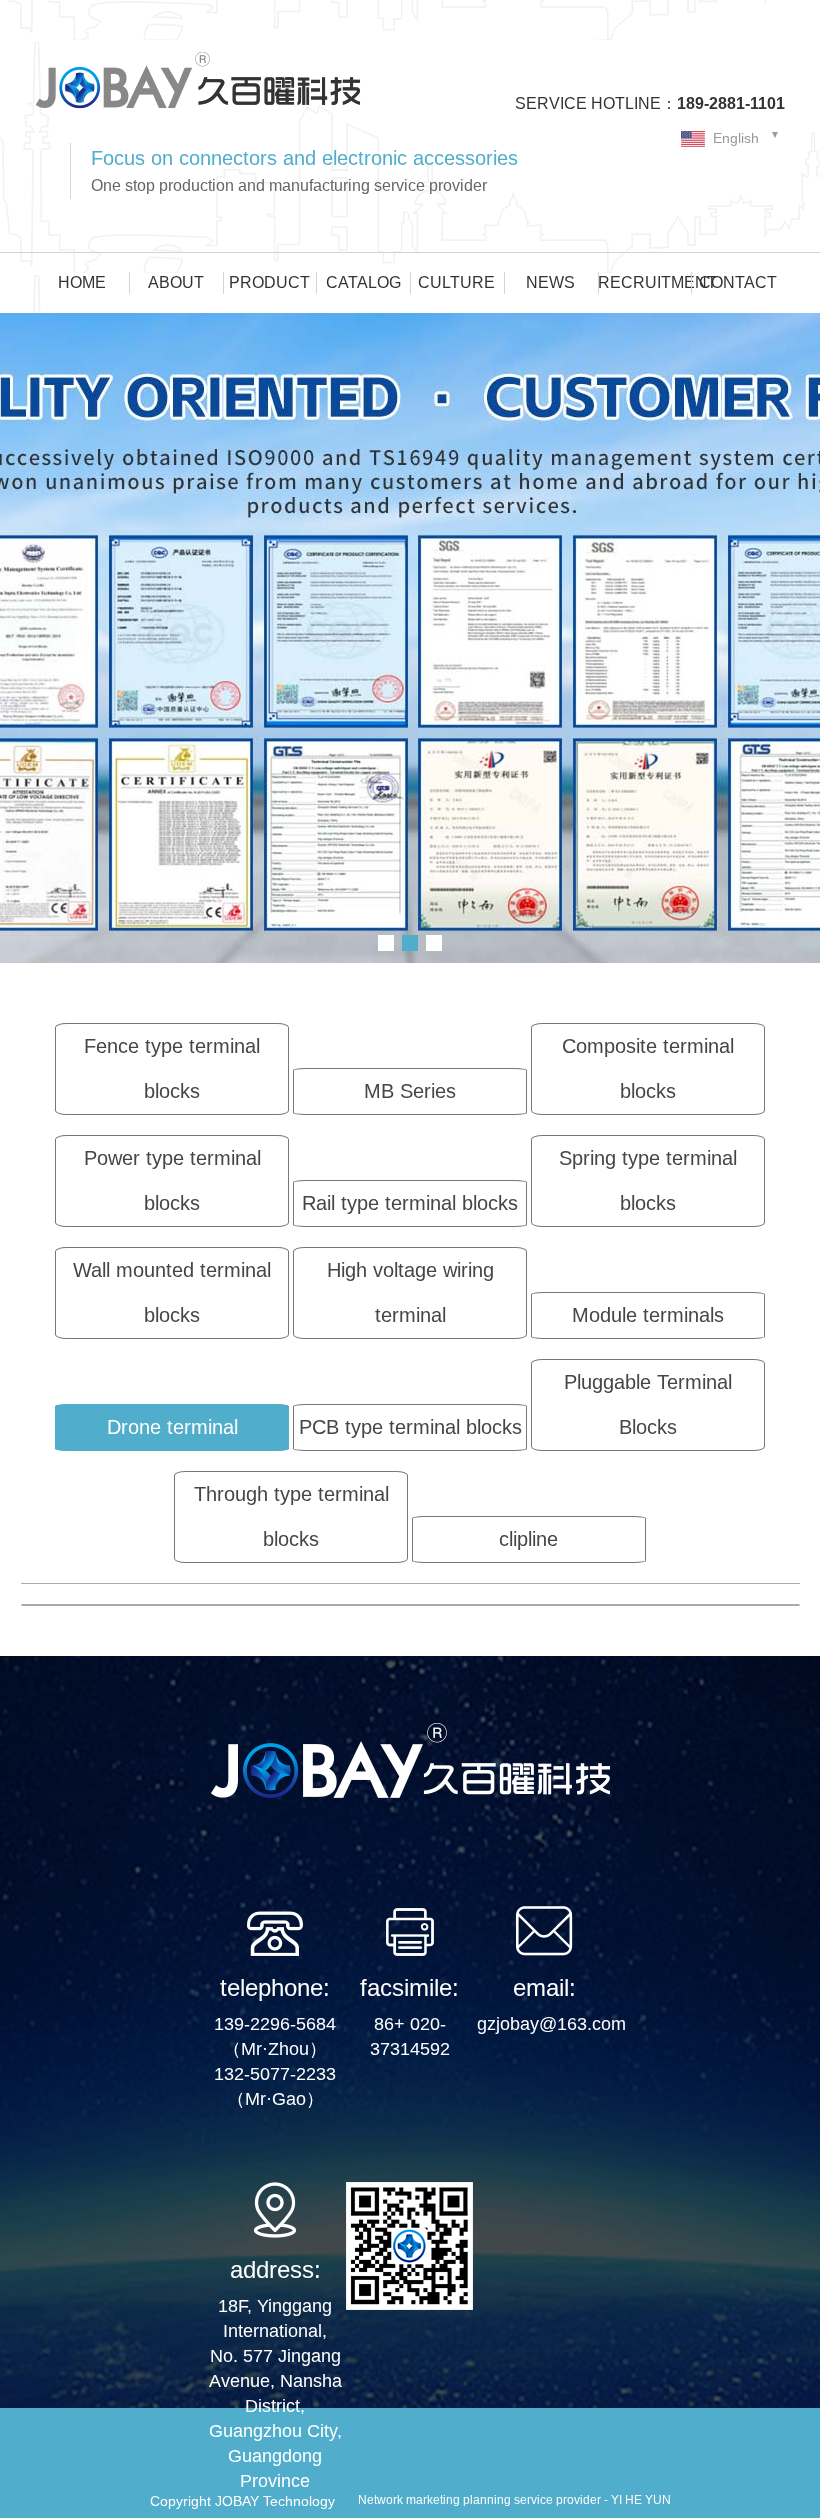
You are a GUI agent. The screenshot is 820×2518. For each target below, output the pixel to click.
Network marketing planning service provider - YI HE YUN (514, 2500)
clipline (528, 1539)
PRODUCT (269, 282)
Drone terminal (172, 1427)
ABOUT (176, 282)
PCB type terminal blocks (410, 1427)
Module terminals (648, 1315)
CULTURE (456, 282)
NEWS (550, 282)
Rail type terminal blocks (410, 1203)
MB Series (410, 1091)
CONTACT (738, 282)
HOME (82, 282)
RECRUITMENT (645, 282)
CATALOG (363, 282)
